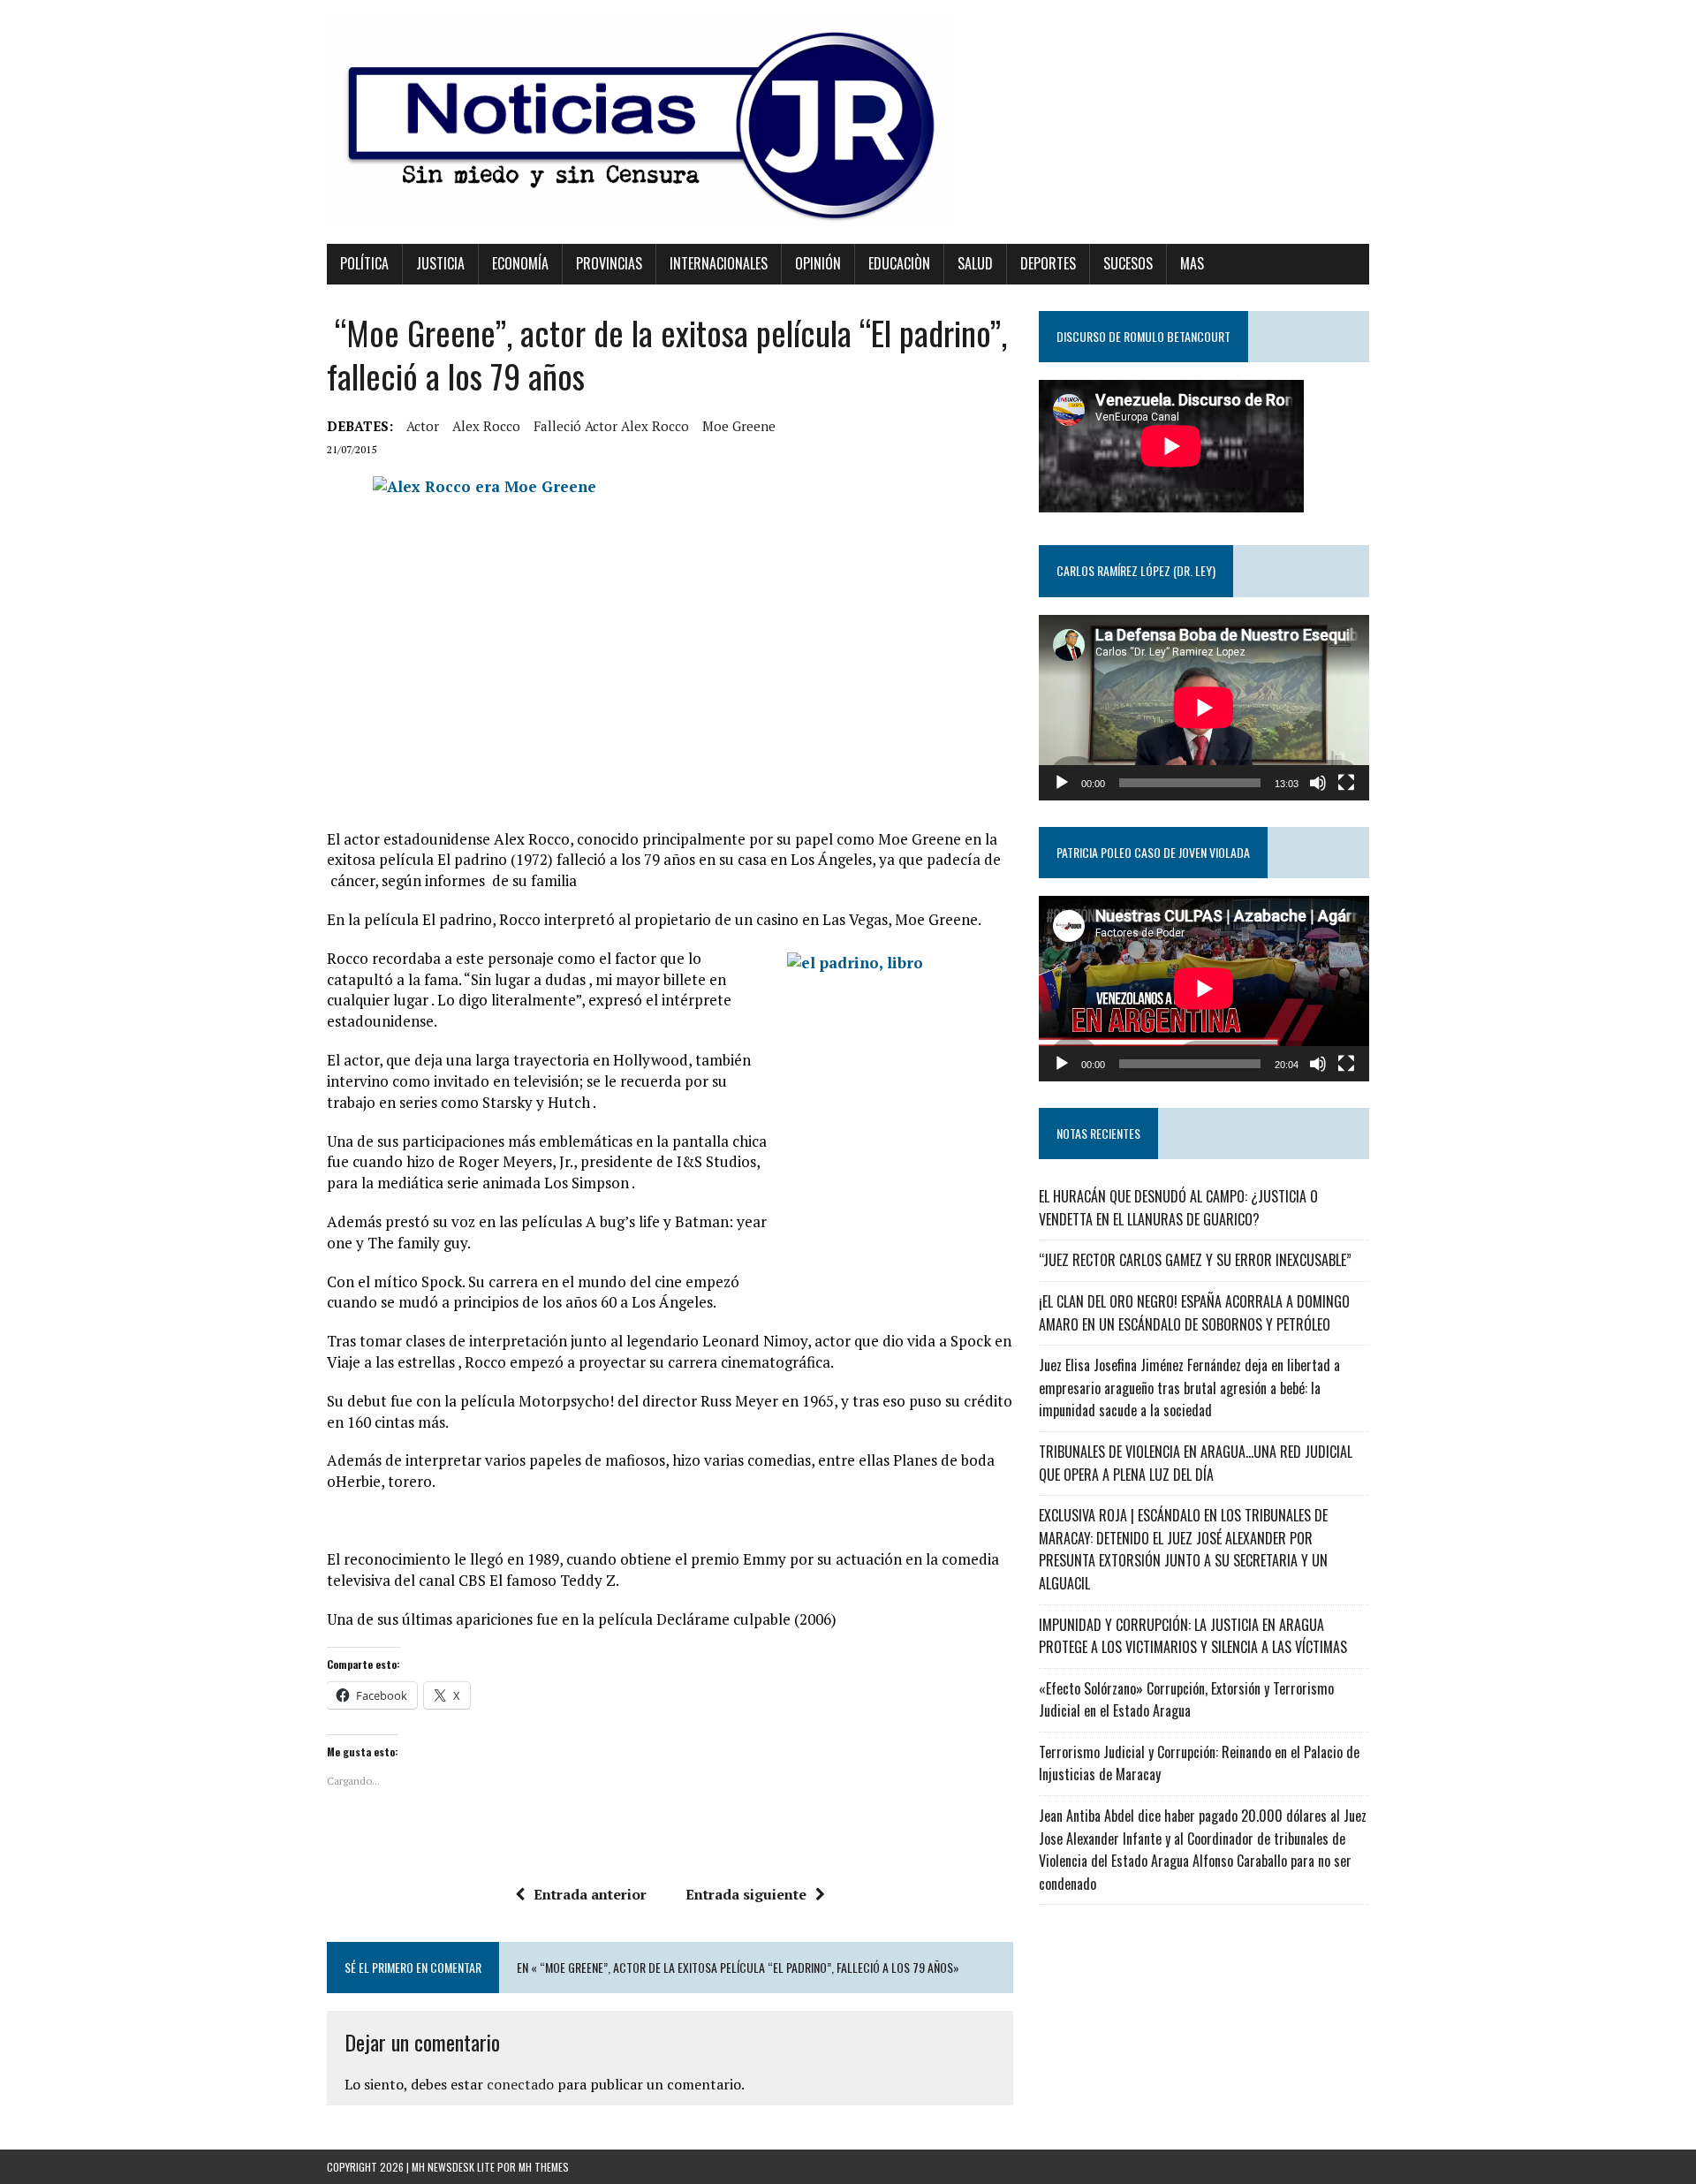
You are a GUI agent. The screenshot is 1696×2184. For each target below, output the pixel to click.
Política (364, 263)
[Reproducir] (1062, 783)
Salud (975, 263)
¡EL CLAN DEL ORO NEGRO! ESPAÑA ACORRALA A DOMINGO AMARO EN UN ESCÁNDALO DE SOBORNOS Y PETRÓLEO (1194, 1313)
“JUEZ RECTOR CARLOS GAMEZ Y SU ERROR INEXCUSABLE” (1195, 1260)
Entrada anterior (590, 1894)
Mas (1192, 263)
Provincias (609, 263)
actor (423, 426)
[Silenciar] (1318, 783)
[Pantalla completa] (1346, 783)
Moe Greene (739, 426)
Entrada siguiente (746, 1894)
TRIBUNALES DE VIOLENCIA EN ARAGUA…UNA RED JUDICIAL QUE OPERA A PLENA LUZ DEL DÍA (1196, 1463)
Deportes (1048, 263)
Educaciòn (899, 263)
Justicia (440, 263)
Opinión (818, 263)
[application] (1204, 708)
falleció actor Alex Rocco (611, 426)
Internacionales (719, 263)
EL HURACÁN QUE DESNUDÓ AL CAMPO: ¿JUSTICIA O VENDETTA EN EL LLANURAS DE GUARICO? (1178, 1208)
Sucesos (1128, 263)
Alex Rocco (486, 426)
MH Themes (544, 2167)
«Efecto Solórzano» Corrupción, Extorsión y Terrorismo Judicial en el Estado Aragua (1186, 1700)
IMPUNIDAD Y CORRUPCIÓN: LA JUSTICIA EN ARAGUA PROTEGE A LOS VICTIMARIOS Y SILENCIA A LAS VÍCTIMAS (1193, 1636)
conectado (520, 2084)
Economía (520, 263)
